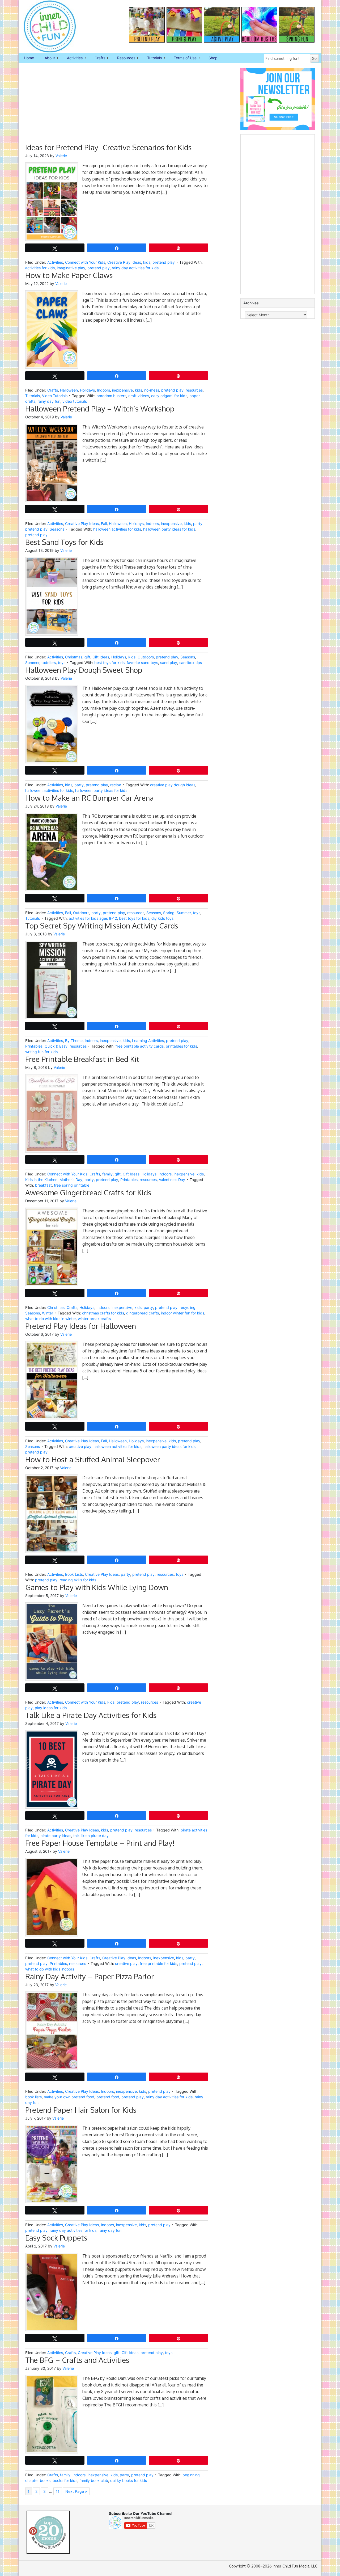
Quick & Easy (56, 1046)
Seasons (57, 529)
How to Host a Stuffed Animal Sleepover (93, 1459)
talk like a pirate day (91, 1836)
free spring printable (72, 1185)
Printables (34, 1046)
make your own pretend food (69, 2097)
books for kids (65, 2480)
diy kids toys (162, 918)
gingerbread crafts (143, 1313)
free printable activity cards (140, 1046)
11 (58, 2491)
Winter (48, 1313)
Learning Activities (148, 1041)
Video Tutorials (55, 396)
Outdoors (146, 657)
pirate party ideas (56, 1836)
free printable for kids (158, 1963)
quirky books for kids (129, 2480)
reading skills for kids (78, 1580)
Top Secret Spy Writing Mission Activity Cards (102, 926)
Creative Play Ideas (124, 262)
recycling (188, 1307)
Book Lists (74, 1574)
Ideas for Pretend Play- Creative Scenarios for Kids (109, 147)
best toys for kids (109, 663)
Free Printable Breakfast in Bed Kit (82, 1059)
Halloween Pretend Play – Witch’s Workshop (100, 409)
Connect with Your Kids (85, 262)
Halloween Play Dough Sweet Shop (84, 670)
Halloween (69, 390)
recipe (116, 785)
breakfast (43, 1185)
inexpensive (122, 390)
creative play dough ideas (173, 785)
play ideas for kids (51, 1708)
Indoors (103, 390)
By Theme (74, 1041)
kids (147, 262)
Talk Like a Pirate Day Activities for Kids (91, 1715)
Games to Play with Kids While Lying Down (97, 1587)
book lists (33, 2097)
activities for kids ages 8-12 (93, 918)
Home (29, 58)
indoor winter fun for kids (183, 1313)
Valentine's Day (172, 1180)
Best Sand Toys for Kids (64, 542)
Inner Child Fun (45, 27)
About (47, 58)
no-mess (152, 390)
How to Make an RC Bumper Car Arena (90, 798)
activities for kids (40, 268)
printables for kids (181, 1046)
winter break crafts (94, 1319)
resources (194, 390)
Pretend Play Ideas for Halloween (81, 1326)
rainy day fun (49, 401)
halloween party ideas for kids (169, 529)
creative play (80, 1446)
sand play (169, 663)
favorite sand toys (142, 663)
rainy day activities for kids (135, 268)
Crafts (97, 58)
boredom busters (111, 396)
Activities (72, 58)
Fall (104, 524)
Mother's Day (71, 1180)
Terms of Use (182, 58)
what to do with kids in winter (50, 1319)
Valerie (61, 156)
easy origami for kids (169, 396)
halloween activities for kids (117, 529)
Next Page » (76, 2491)
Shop (213, 58)
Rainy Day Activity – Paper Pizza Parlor (90, 1976)
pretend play (164, 262)
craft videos (139, 396)
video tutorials (75, 401)
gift (87, 657)
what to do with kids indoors (50, 1969)
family (107, 1174)
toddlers (49, 663)
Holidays (87, 390)
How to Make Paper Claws (69, 275)
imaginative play (71, 268)
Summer (32, 663)
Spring (169, 913)
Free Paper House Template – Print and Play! (100, 1843)
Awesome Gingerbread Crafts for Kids (88, 1192)
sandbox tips (191, 663)
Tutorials (152, 58)
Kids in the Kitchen (41, 1180)
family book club (94, 2480)
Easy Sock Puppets (56, 2238)
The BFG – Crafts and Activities (77, 2360)
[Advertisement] (117, 106)
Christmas (74, 657)
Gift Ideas (101, 657)
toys (62, 663)
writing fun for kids (41, 1052)
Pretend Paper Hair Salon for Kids (81, 2110)
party (198, 524)
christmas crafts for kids (103, 1313)
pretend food (108, 2097)
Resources (124, 58)
